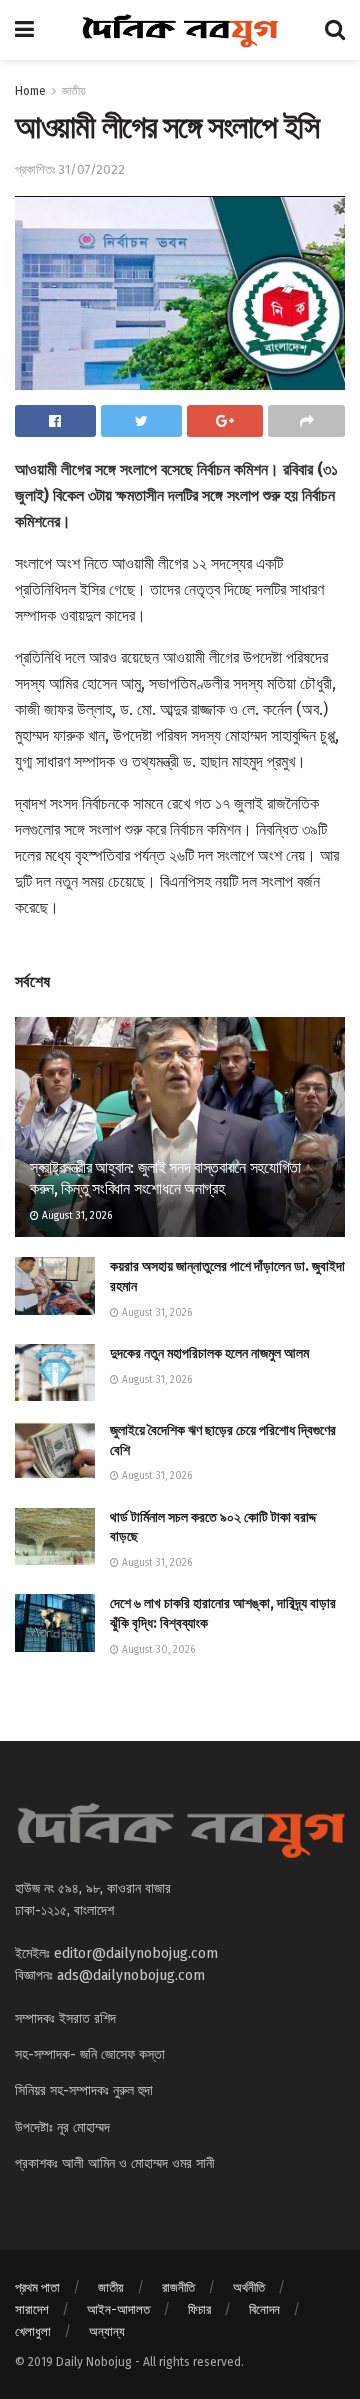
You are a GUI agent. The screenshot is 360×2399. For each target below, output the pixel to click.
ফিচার (199, 2309)
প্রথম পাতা (37, 2287)
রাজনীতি (178, 2287)
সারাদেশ (32, 2309)
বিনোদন (264, 2309)
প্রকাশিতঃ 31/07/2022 (70, 169)
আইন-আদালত (118, 2309)
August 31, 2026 (75, 1216)
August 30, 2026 (157, 1650)
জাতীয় (73, 91)
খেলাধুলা (33, 2331)
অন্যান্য (107, 2331)
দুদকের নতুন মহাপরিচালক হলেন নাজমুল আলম (209, 1353)
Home (30, 91)
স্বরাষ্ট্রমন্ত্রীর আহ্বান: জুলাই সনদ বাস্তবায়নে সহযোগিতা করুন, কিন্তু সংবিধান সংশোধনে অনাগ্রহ (165, 1178)
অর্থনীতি (249, 2287)
